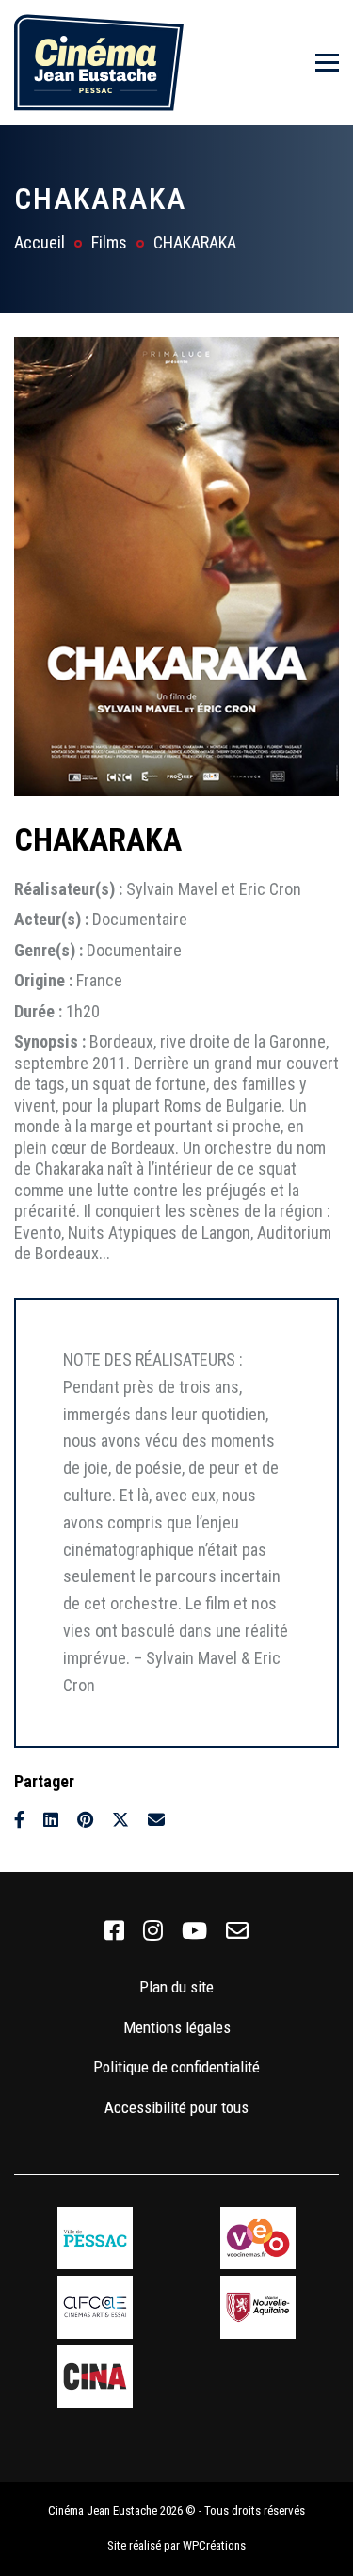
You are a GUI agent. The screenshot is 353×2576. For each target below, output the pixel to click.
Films (109, 242)
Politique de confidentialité (176, 2067)
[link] (114, 1931)
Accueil (40, 242)
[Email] (156, 1820)
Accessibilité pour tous (176, 2107)
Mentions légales (177, 2027)
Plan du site (176, 1987)
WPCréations (214, 2545)
